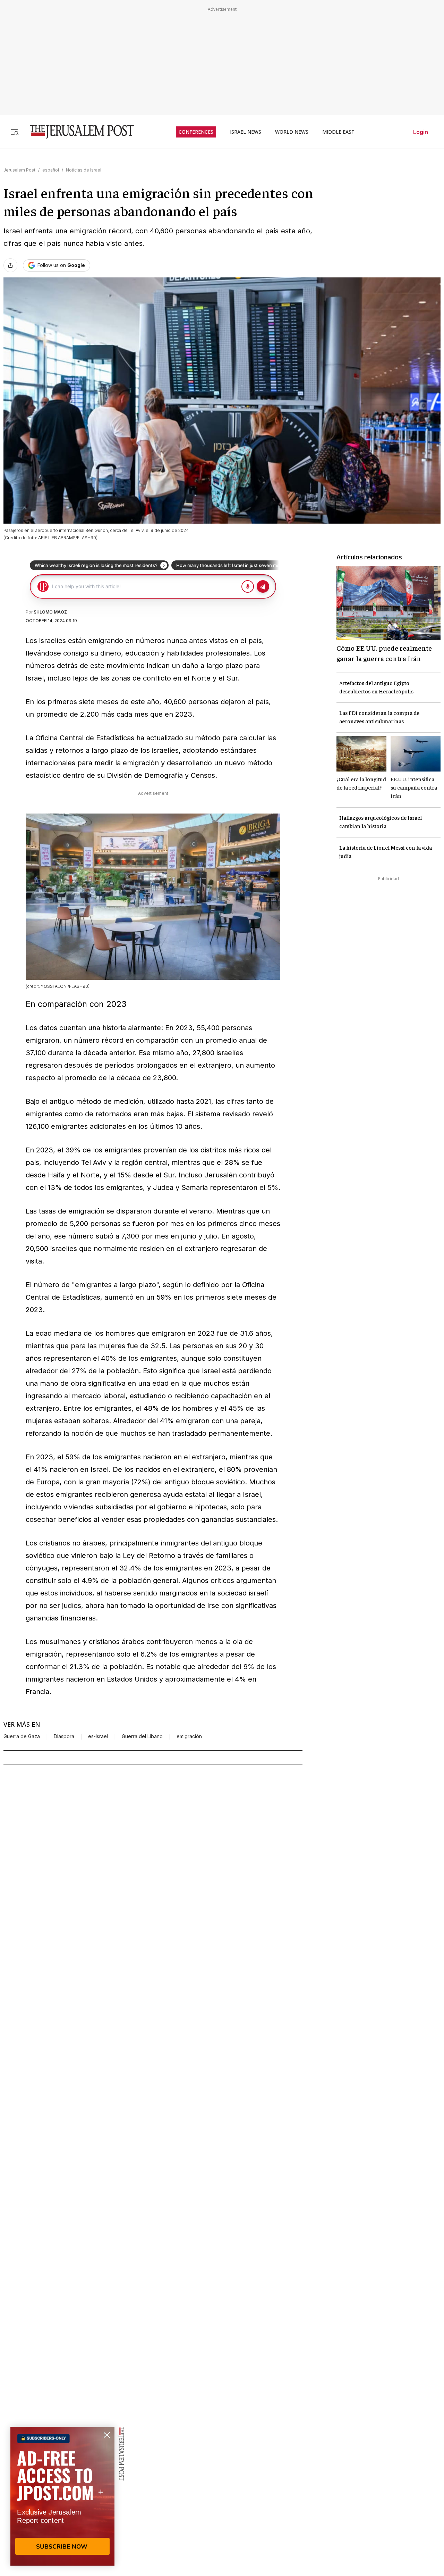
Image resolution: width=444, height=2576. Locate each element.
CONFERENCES (196, 132)
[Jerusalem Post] (77, 132)
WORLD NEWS (292, 132)
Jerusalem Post (19, 170)
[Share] (10, 265)
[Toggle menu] (15, 132)
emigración (189, 1736)
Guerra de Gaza (22, 1736)
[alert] (62, 2496)
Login (421, 132)
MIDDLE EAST (338, 132)
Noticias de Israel (84, 170)
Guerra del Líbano (142, 1736)
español (51, 170)
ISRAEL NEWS (246, 132)
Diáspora (64, 1736)
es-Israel (98, 1736)
